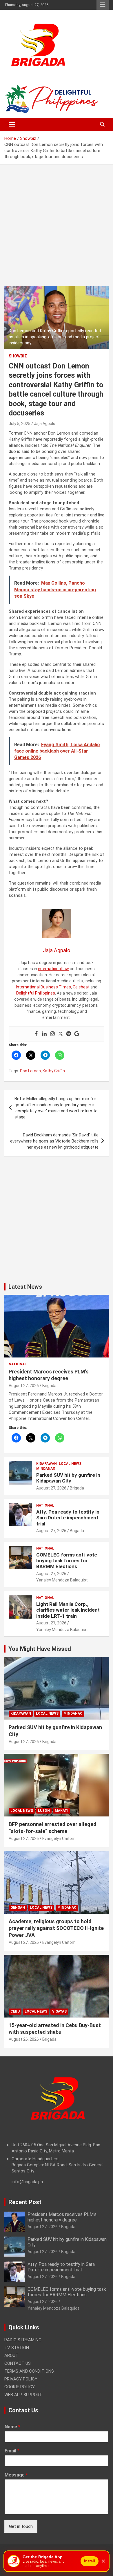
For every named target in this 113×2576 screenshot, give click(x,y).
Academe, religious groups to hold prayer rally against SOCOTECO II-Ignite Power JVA (56, 1928)
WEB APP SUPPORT (23, 2395)
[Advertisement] (57, 230)
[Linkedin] (44, 1034)
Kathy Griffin (54, 1071)
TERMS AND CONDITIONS (29, 2371)
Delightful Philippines (36, 993)
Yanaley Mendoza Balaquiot (62, 1580)
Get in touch (21, 2526)
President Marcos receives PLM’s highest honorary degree (62, 2217)
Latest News (25, 1287)
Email (12, 2451)
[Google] (77, 1034)
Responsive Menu (103, 5)
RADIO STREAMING (23, 2340)
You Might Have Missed (40, 1649)
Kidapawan (47, 1464)
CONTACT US (18, 2363)
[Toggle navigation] (12, 124)
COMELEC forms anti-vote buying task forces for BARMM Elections (67, 1561)
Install (90, 2561)
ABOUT (11, 2356)
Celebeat (81, 987)
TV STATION (17, 2348)
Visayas (59, 2011)
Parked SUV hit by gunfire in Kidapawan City (68, 1478)
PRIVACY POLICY (21, 2379)
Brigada (49, 1386)
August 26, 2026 (24, 2039)
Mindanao (46, 1469)
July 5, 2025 (20, 424)
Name (12, 2427)
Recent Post (25, 2202)
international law (53, 969)
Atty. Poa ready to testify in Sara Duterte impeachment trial (68, 1518)
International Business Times (43, 987)
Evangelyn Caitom (59, 1839)
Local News (70, 1464)
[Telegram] (69, 1034)
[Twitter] (61, 1034)
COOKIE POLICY (20, 2387)
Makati (62, 1811)
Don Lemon (30, 1071)
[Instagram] (52, 1034)
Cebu (15, 2011)
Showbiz (18, 356)
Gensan (18, 1908)
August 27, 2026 (24, 1386)
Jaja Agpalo (45, 424)
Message (16, 2475)
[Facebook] (36, 1034)
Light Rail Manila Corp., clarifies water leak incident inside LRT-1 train (68, 1610)
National (18, 1364)
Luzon (44, 1811)
